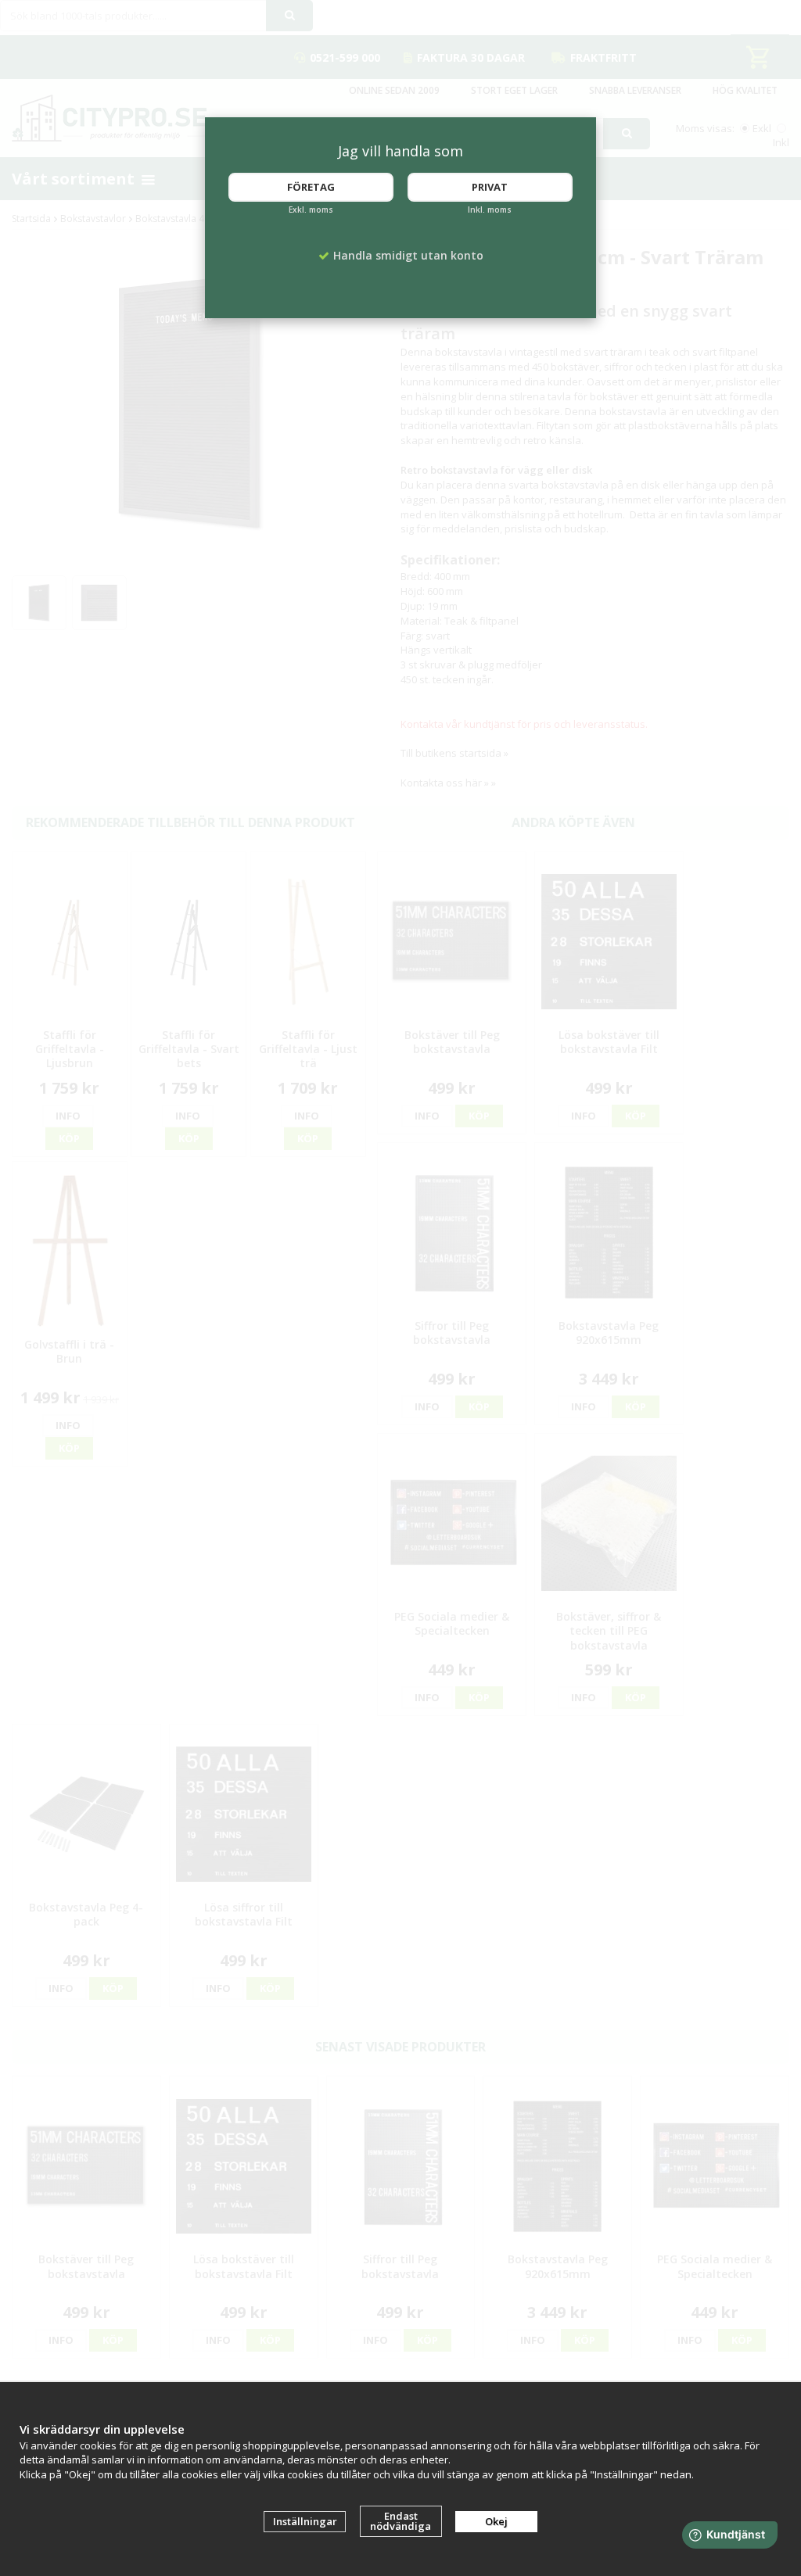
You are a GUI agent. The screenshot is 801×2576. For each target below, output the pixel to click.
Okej (496, 2521)
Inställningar (305, 2521)
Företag (311, 187)
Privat (490, 187)
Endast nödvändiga (400, 2521)
